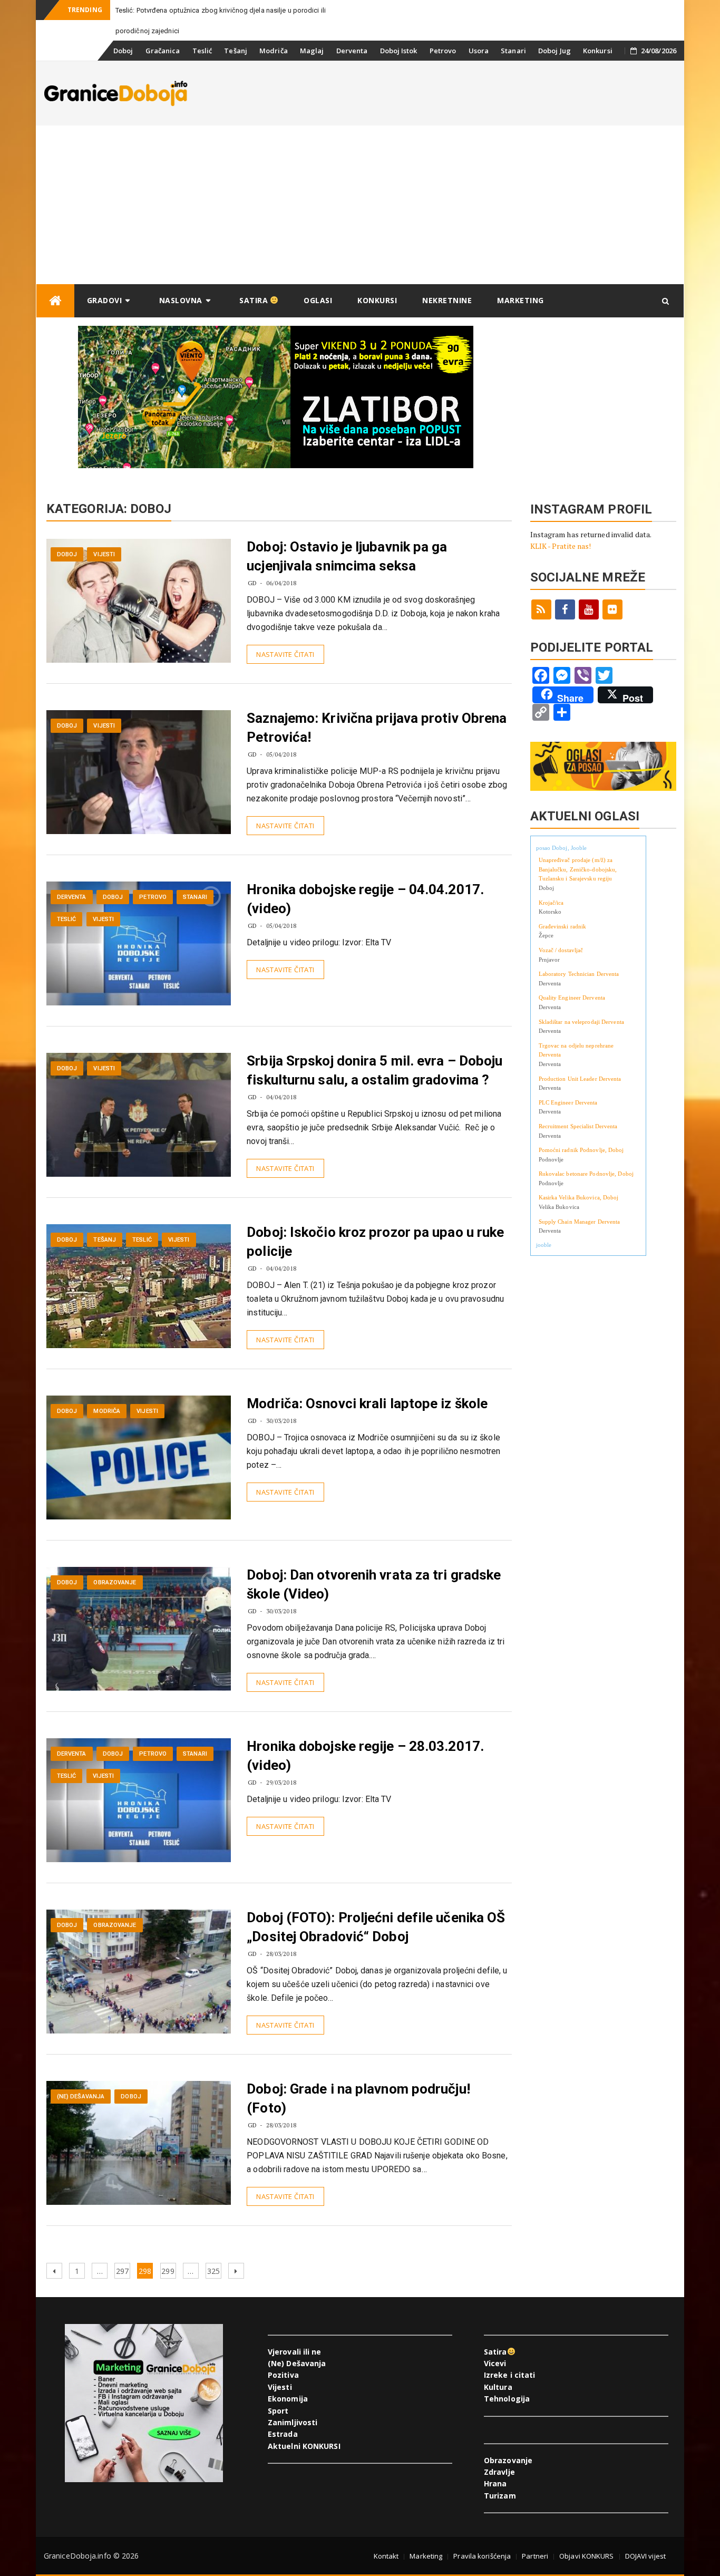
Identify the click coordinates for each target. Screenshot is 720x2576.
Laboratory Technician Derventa (579, 974)
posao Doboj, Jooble (562, 848)
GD (252, 583)
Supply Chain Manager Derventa (580, 1222)
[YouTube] (589, 609)
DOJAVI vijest (645, 2556)
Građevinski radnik (563, 926)
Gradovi (105, 300)
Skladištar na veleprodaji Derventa (581, 1022)
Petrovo (443, 51)
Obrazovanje (115, 1582)
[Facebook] (565, 609)
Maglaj (312, 51)
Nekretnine (447, 300)
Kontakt (386, 2556)
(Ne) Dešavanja (81, 2096)
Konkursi (598, 51)
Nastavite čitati (285, 654)
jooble (544, 1245)
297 (123, 2271)
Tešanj (236, 51)
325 (214, 2271)
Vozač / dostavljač (561, 950)
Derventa (352, 51)
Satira (255, 300)
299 (168, 2271)
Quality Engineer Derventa (572, 998)
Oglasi (318, 300)
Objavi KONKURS (586, 2556)
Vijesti (104, 554)
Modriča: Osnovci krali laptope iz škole (367, 1403)
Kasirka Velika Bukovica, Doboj (579, 1197)
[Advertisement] (360, 205)
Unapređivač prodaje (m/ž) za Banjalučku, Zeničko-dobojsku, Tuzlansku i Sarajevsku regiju (578, 869)
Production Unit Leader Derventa (580, 1079)
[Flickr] (612, 609)
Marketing (520, 300)
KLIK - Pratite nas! (561, 546)
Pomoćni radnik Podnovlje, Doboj (581, 1150)
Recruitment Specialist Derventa (578, 1126)
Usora (479, 51)
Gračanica (163, 51)
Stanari (513, 51)
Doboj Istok (399, 51)
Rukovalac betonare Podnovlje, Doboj (586, 1174)
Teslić (202, 51)
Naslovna (181, 300)
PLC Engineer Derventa (568, 1102)
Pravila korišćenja (482, 2556)
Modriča (274, 51)
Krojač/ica (551, 903)
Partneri (535, 2556)
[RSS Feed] (541, 609)
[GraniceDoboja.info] (55, 301)
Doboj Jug (554, 51)
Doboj (123, 51)
